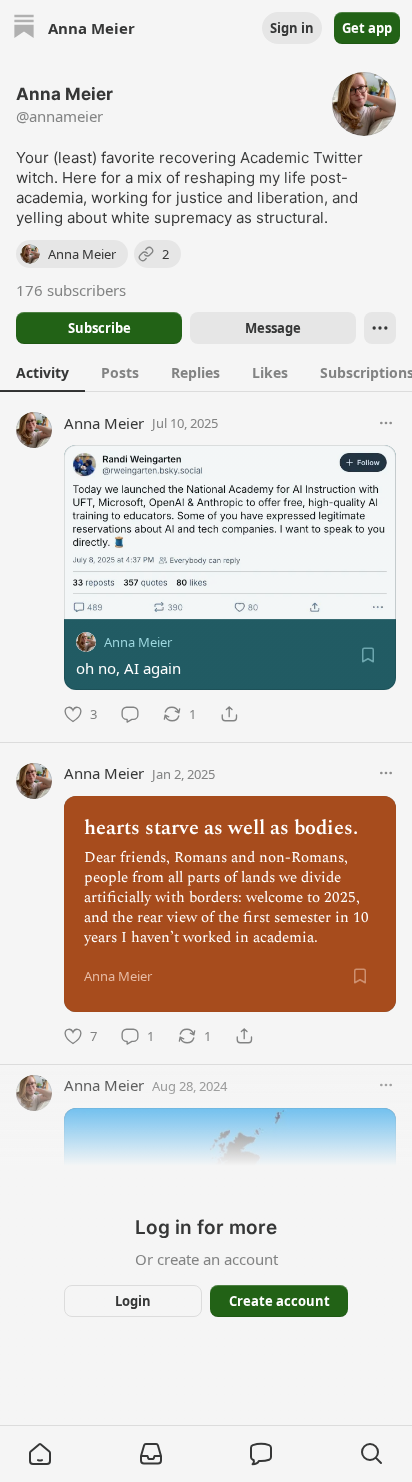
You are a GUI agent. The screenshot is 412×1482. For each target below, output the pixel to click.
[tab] (42, 372)
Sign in (292, 28)
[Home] (24, 28)
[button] (40, 1454)
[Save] (368, 655)
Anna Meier (104, 423)
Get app (367, 28)
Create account (279, 1301)
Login (133, 1301)
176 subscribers (71, 290)
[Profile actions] (380, 328)
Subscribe (99, 328)
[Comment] (130, 714)
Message (273, 328)
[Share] (229, 714)
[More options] (386, 423)
